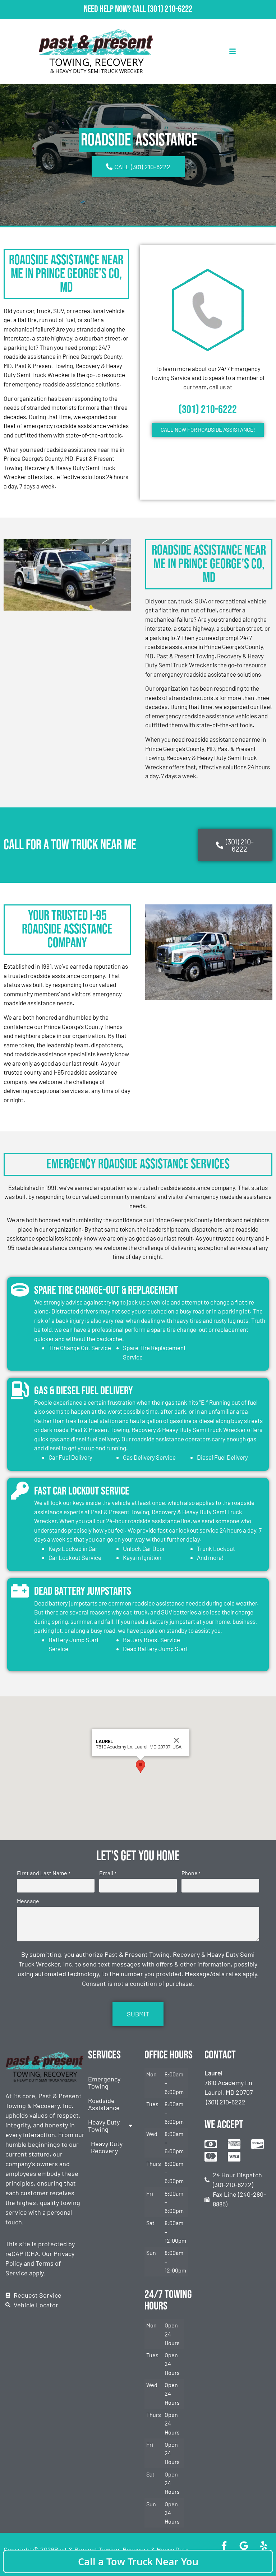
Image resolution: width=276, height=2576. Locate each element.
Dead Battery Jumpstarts (83, 1591)
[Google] (244, 2545)
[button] (141, 1767)
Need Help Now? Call (116, 9)
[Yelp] (263, 2545)
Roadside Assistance (104, 2104)
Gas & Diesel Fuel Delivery (84, 1391)
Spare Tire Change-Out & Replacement (106, 1290)
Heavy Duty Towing (104, 2126)
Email (108, 1873)
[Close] (176, 1740)
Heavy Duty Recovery (107, 2147)
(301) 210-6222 (170, 9)
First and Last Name (43, 1873)
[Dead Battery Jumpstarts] (20, 1591)
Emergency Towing (104, 2082)
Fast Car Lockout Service (82, 1491)
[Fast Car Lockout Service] (20, 1491)
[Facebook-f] (224, 2545)
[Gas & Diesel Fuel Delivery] (20, 1390)
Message (28, 1901)
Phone (191, 1873)
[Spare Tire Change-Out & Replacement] (20, 1290)
